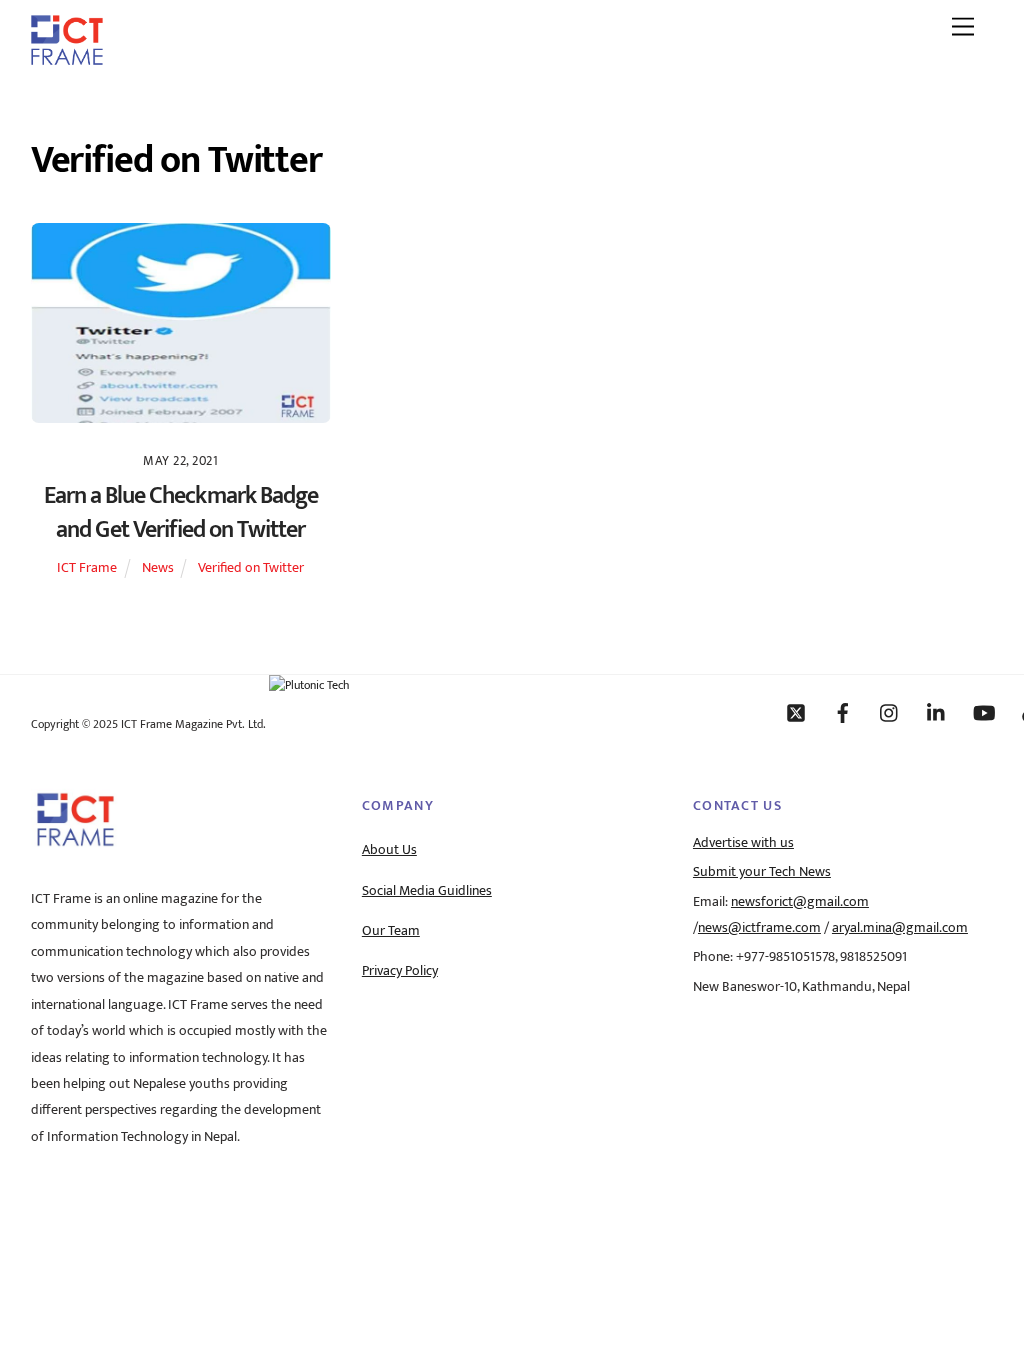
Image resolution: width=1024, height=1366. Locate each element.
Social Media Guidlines (427, 891)
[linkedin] (937, 712)
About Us (389, 850)
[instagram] (890, 712)
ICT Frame (87, 568)
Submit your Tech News (762, 872)
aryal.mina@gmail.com (900, 928)
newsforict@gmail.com (800, 902)
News (158, 568)
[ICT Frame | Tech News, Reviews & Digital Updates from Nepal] (67, 58)
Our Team (391, 931)
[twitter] (796, 712)
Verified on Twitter (251, 568)
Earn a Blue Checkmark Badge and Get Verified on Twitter (181, 513)
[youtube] (984, 712)
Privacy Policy (400, 971)
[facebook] (843, 712)
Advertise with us (743, 843)
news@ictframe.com (759, 928)
